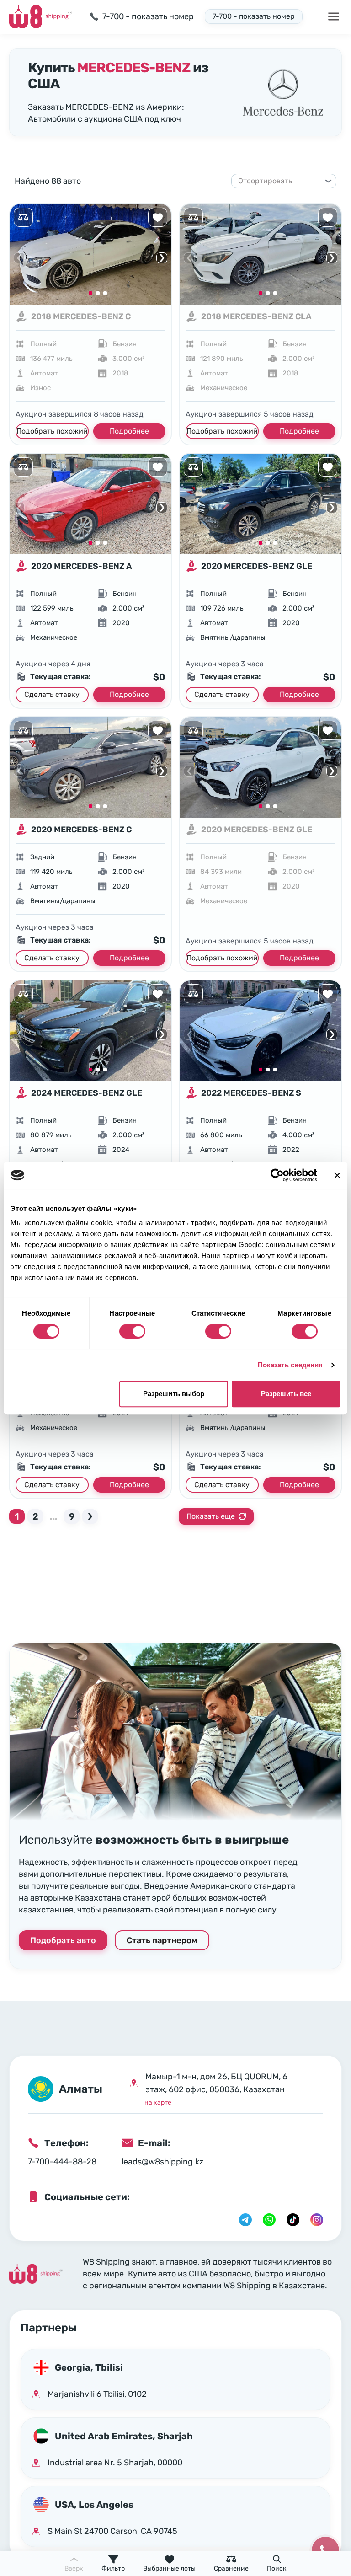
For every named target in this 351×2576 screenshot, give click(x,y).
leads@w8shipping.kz (162, 2162)
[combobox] (280, 181)
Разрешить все (286, 1394)
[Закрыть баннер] (337, 1175)
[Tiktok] (293, 2220)
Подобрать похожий (52, 431)
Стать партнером (162, 1940)
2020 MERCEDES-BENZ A (82, 566)
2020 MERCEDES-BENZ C (81, 830)
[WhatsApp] (269, 2220)
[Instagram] (317, 2220)
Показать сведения (290, 1365)
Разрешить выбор (174, 1394)
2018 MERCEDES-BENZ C (81, 316)
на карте (158, 2102)
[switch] (132, 1331)
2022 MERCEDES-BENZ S (251, 1093)
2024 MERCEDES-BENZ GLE (87, 1093)
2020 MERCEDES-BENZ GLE (257, 566)
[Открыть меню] (334, 16)
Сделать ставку (52, 694)
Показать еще (211, 1516)
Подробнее (129, 431)
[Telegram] (245, 2220)
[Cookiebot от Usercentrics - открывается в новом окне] (277, 1175)
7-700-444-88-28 (62, 2162)
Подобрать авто (63, 1940)
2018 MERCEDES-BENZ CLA (256, 316)
